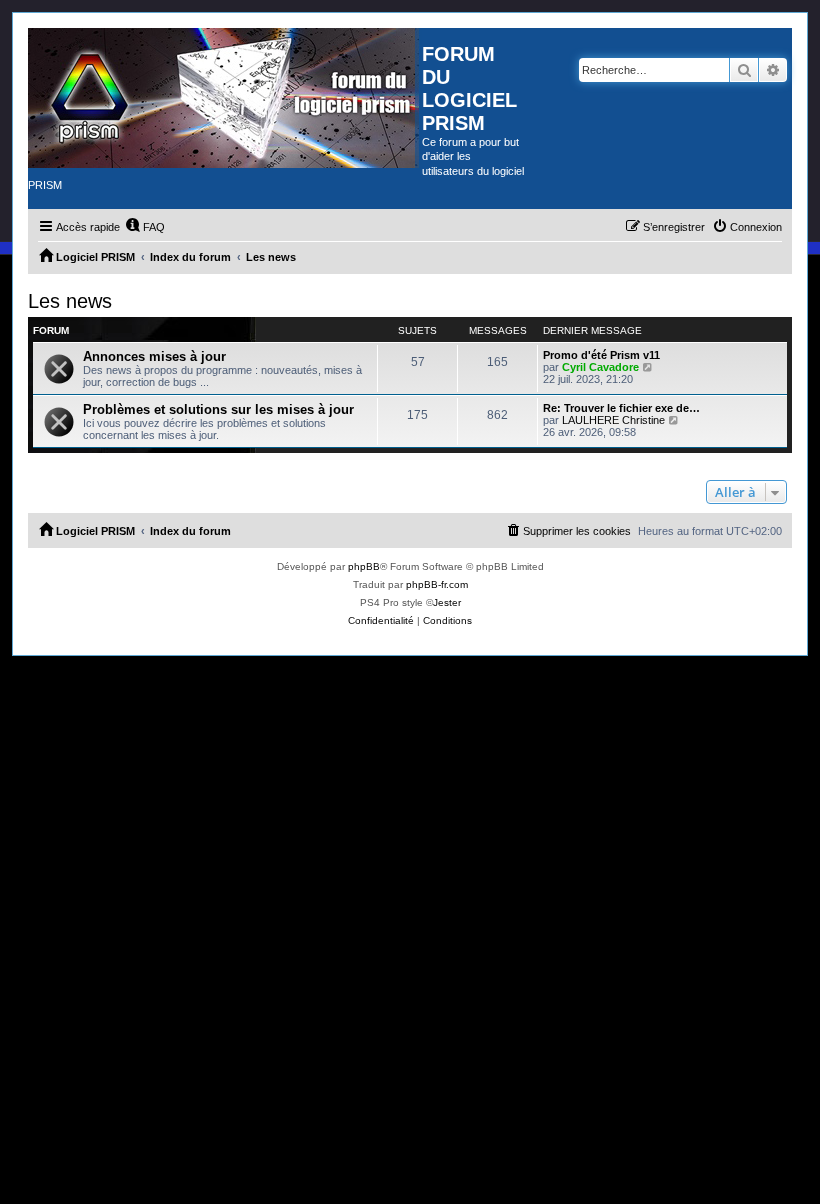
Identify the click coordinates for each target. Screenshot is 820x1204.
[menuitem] (145, 227)
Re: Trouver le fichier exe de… (621, 408)
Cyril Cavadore (600, 367)
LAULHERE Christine (613, 420)
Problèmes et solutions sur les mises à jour (218, 409)
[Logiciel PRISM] (225, 98)
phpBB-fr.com (437, 584)
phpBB (364, 566)
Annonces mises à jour (154, 356)
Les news (70, 301)
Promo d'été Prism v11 (601, 355)
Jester (447, 602)
